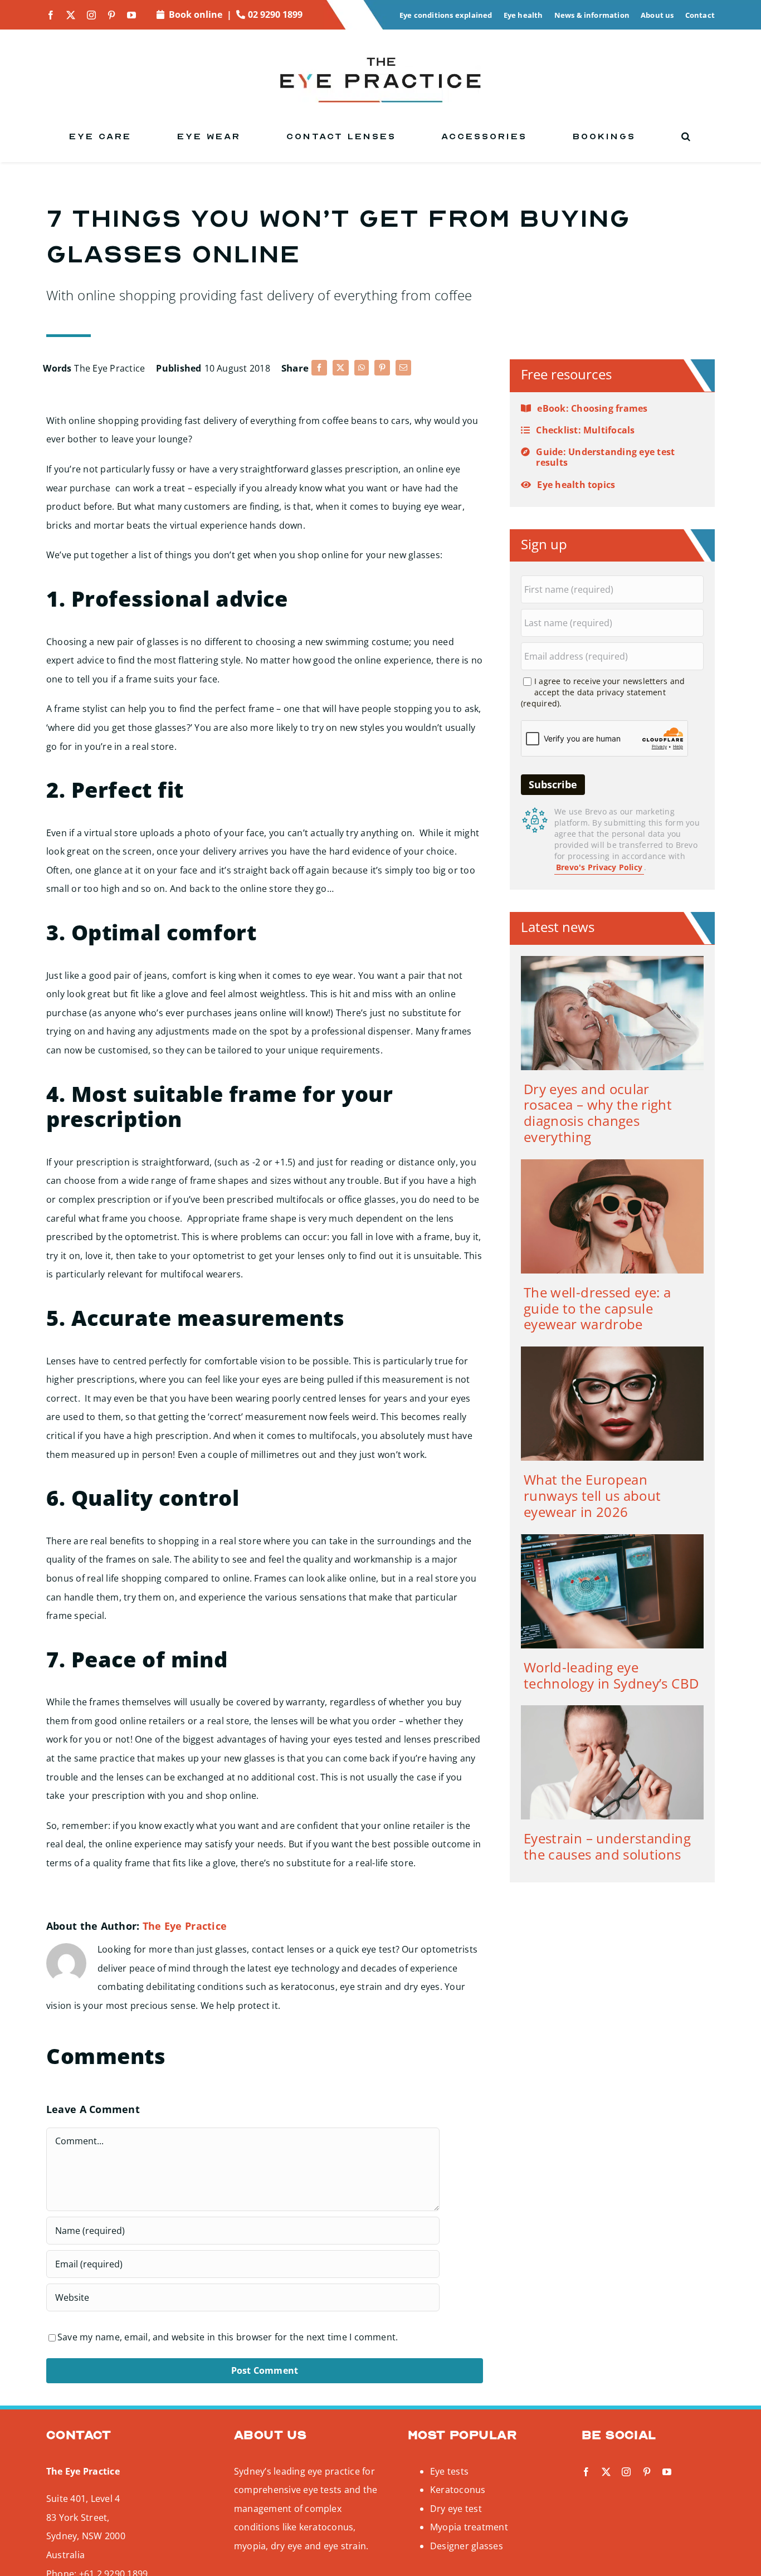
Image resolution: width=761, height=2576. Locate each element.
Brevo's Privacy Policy (599, 867)
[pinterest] (111, 15)
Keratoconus (458, 2490)
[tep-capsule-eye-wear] (612, 1164)
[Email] (403, 368)
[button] (687, 136)
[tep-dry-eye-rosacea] (612, 960)
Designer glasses (467, 2546)
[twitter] (71, 15)
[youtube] (131, 15)
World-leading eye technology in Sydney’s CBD (611, 1675)
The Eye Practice (109, 368)
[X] (340, 368)
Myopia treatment (469, 2527)
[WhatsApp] (362, 368)
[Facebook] (319, 368)
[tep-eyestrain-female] (612, 1710)
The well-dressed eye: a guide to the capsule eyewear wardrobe (597, 1308)
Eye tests (449, 2471)
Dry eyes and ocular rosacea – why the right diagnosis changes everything (598, 1113)
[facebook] (51, 15)
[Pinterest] (382, 368)
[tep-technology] (612, 1539)
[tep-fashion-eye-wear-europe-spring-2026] (612, 1351)
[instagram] (91, 15)
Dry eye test (456, 2509)
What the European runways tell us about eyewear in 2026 (592, 1496)
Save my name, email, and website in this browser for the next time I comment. (228, 2337)
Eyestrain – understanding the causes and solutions (607, 1846)
